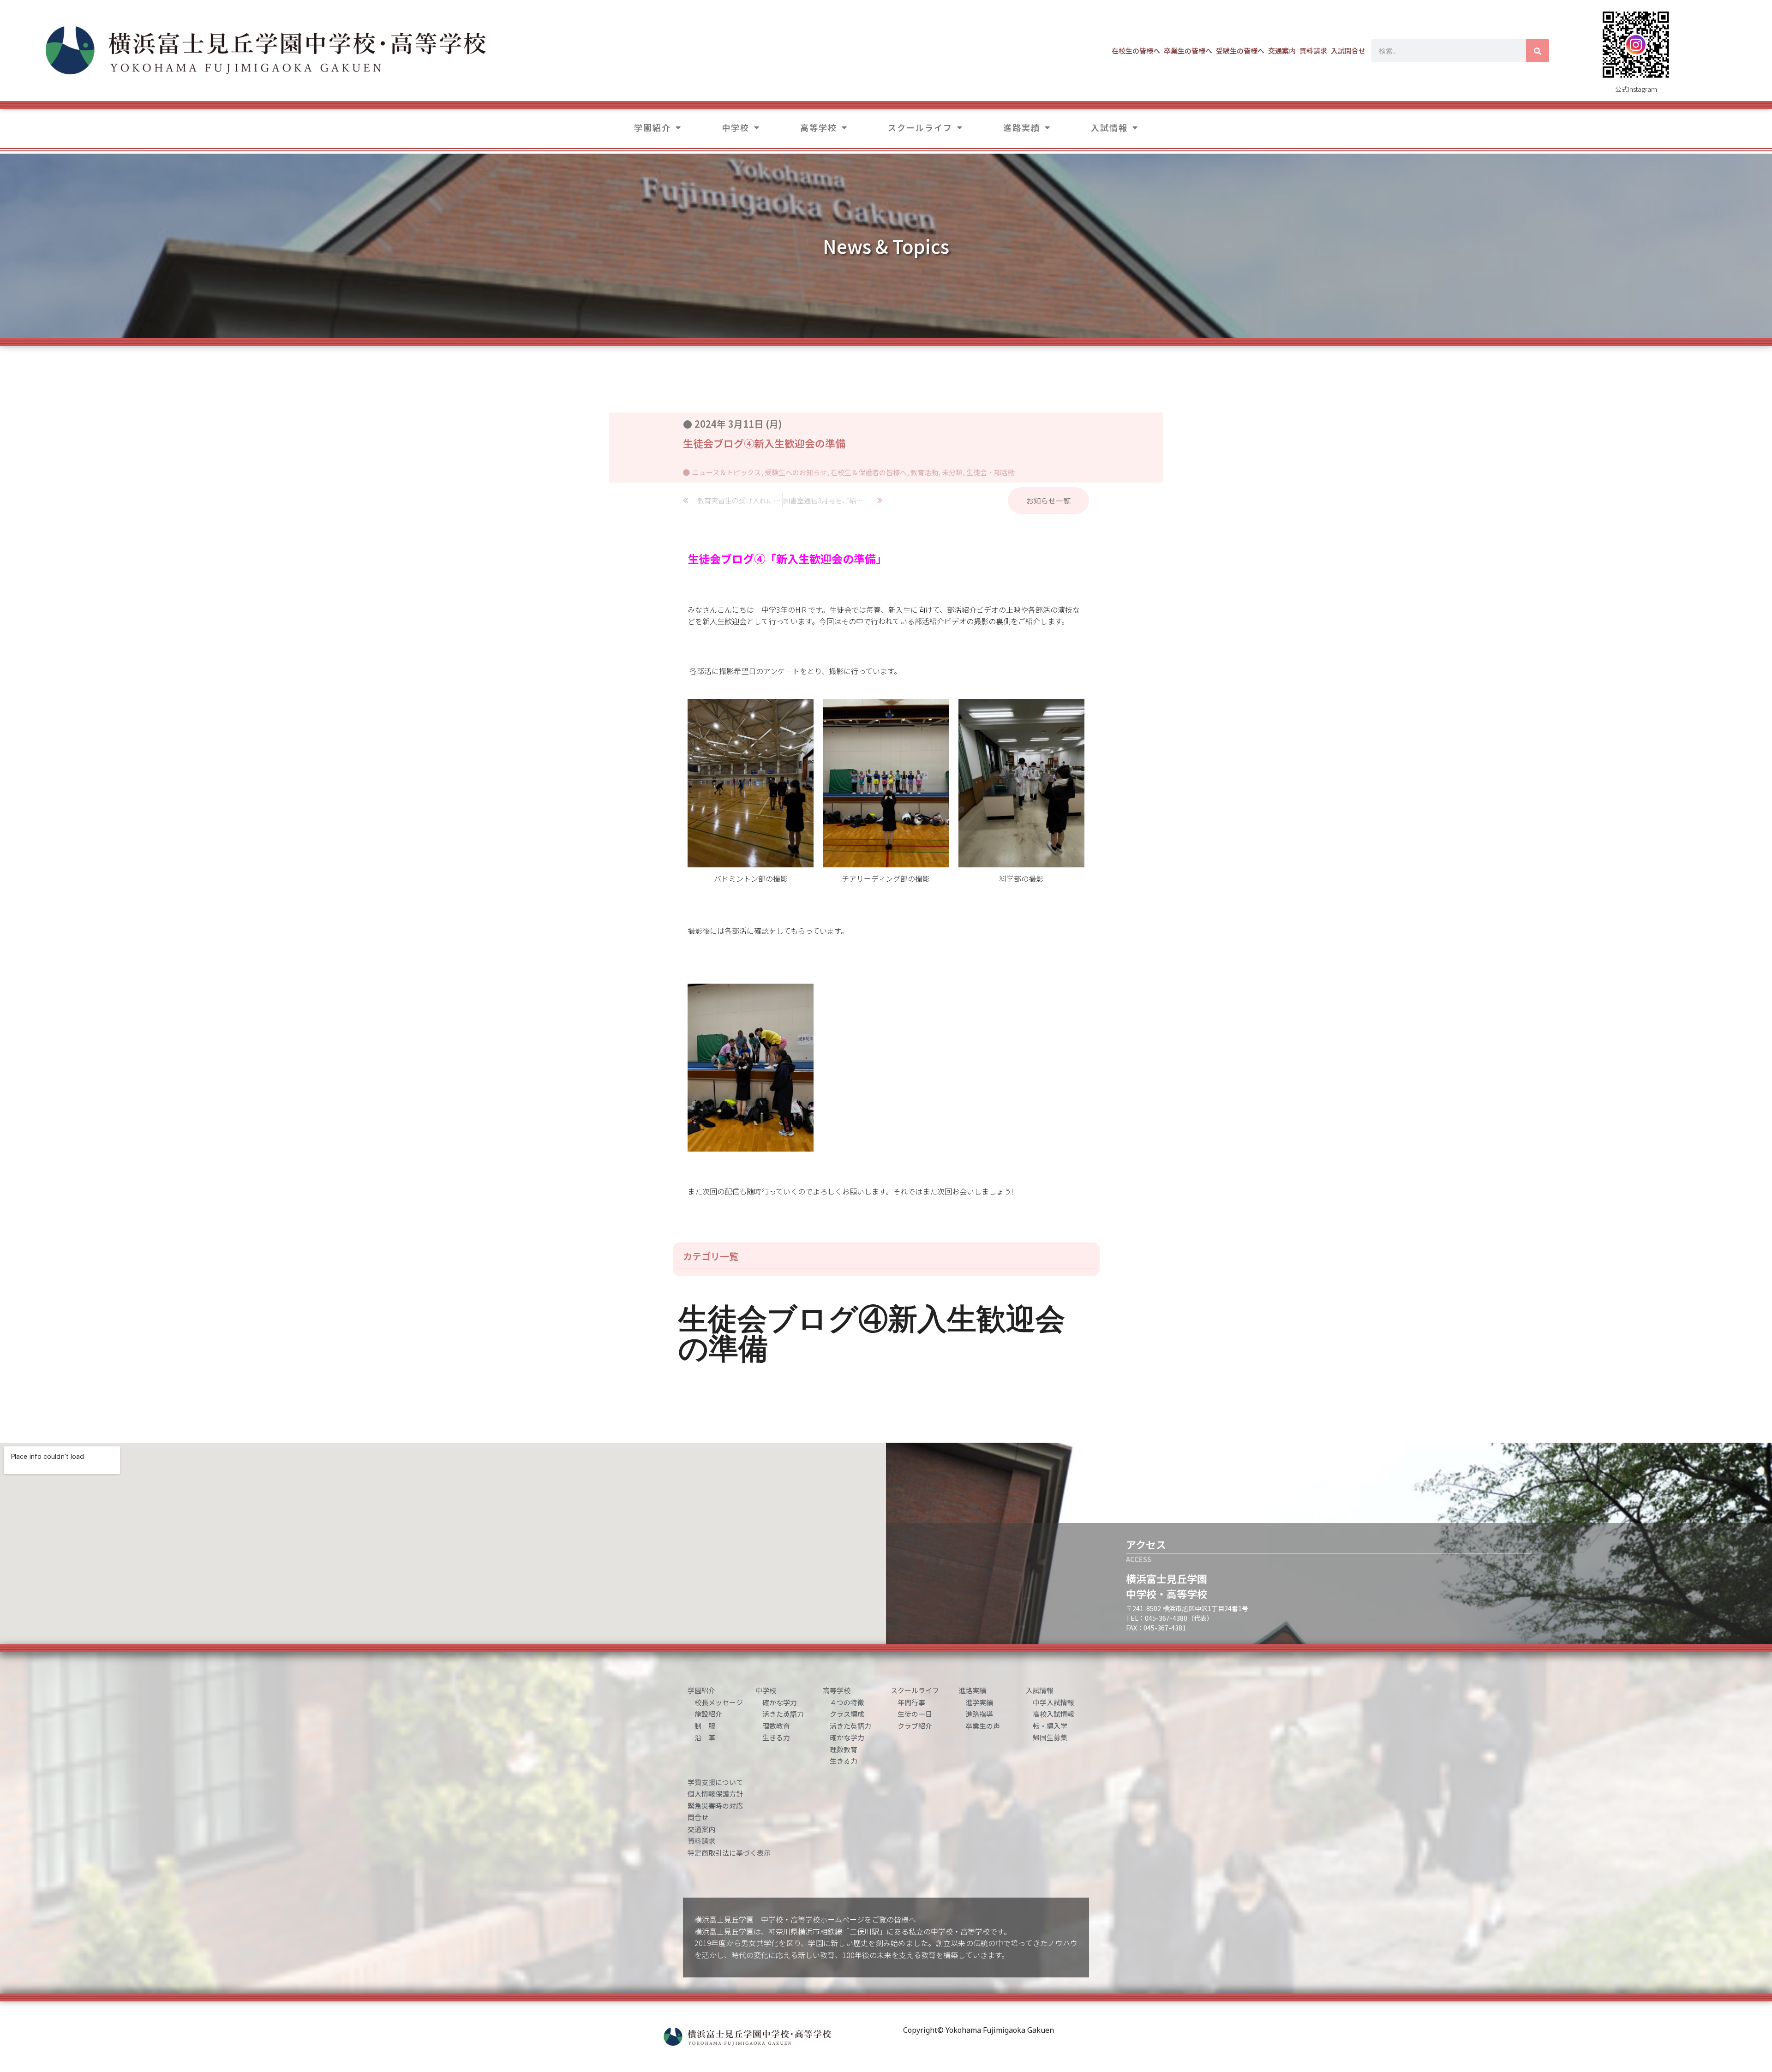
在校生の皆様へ (1136, 51)
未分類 (952, 472)
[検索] (1538, 51)
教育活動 (924, 472)
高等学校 (819, 127)
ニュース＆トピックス (727, 472)
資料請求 (1313, 51)
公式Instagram (1636, 89)
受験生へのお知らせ (796, 472)
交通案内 (1282, 51)
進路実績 (1022, 127)
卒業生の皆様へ (1188, 51)
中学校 (736, 127)
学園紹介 (653, 127)
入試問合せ (1348, 51)
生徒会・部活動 (991, 472)
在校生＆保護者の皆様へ (869, 472)
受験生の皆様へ (1240, 51)
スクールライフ (920, 127)
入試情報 (1109, 127)
